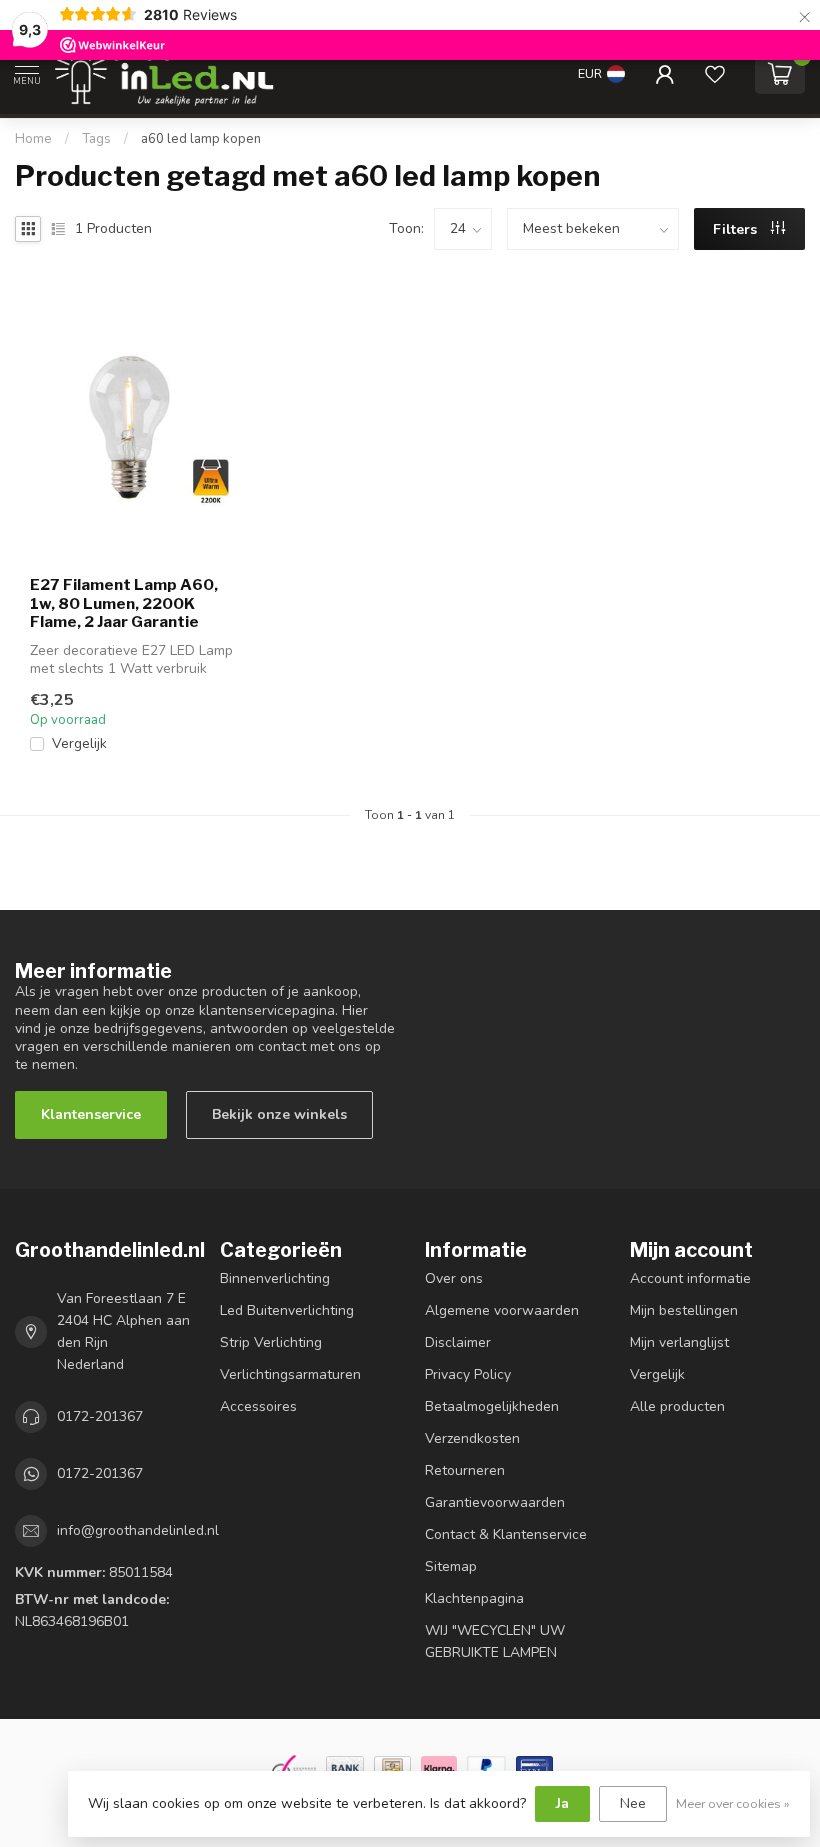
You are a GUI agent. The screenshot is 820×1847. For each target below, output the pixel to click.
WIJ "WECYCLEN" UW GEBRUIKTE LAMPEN (495, 1641)
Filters (737, 229)
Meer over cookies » (733, 1803)
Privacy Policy (468, 1374)
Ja (562, 1803)
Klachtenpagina (474, 1598)
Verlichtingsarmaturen (290, 1374)
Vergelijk (79, 743)
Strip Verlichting (271, 1342)
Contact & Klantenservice (506, 1534)
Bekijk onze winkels (279, 1114)
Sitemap (451, 1566)
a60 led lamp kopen (201, 139)
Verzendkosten (472, 1438)
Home (33, 139)
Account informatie (690, 1278)
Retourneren (465, 1470)
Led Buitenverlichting (287, 1310)
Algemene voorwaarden (502, 1310)
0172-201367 (100, 1416)
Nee (633, 1803)
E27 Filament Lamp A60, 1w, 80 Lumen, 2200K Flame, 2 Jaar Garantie (124, 603)
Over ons (454, 1278)
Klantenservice (91, 1114)
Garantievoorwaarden (495, 1502)
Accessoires (258, 1406)
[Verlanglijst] (715, 74)
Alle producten (677, 1406)
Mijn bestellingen (684, 1310)
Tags (96, 139)
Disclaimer (458, 1342)
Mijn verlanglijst (679, 1342)
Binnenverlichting (275, 1278)
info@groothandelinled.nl (138, 1530)
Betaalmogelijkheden (492, 1406)
